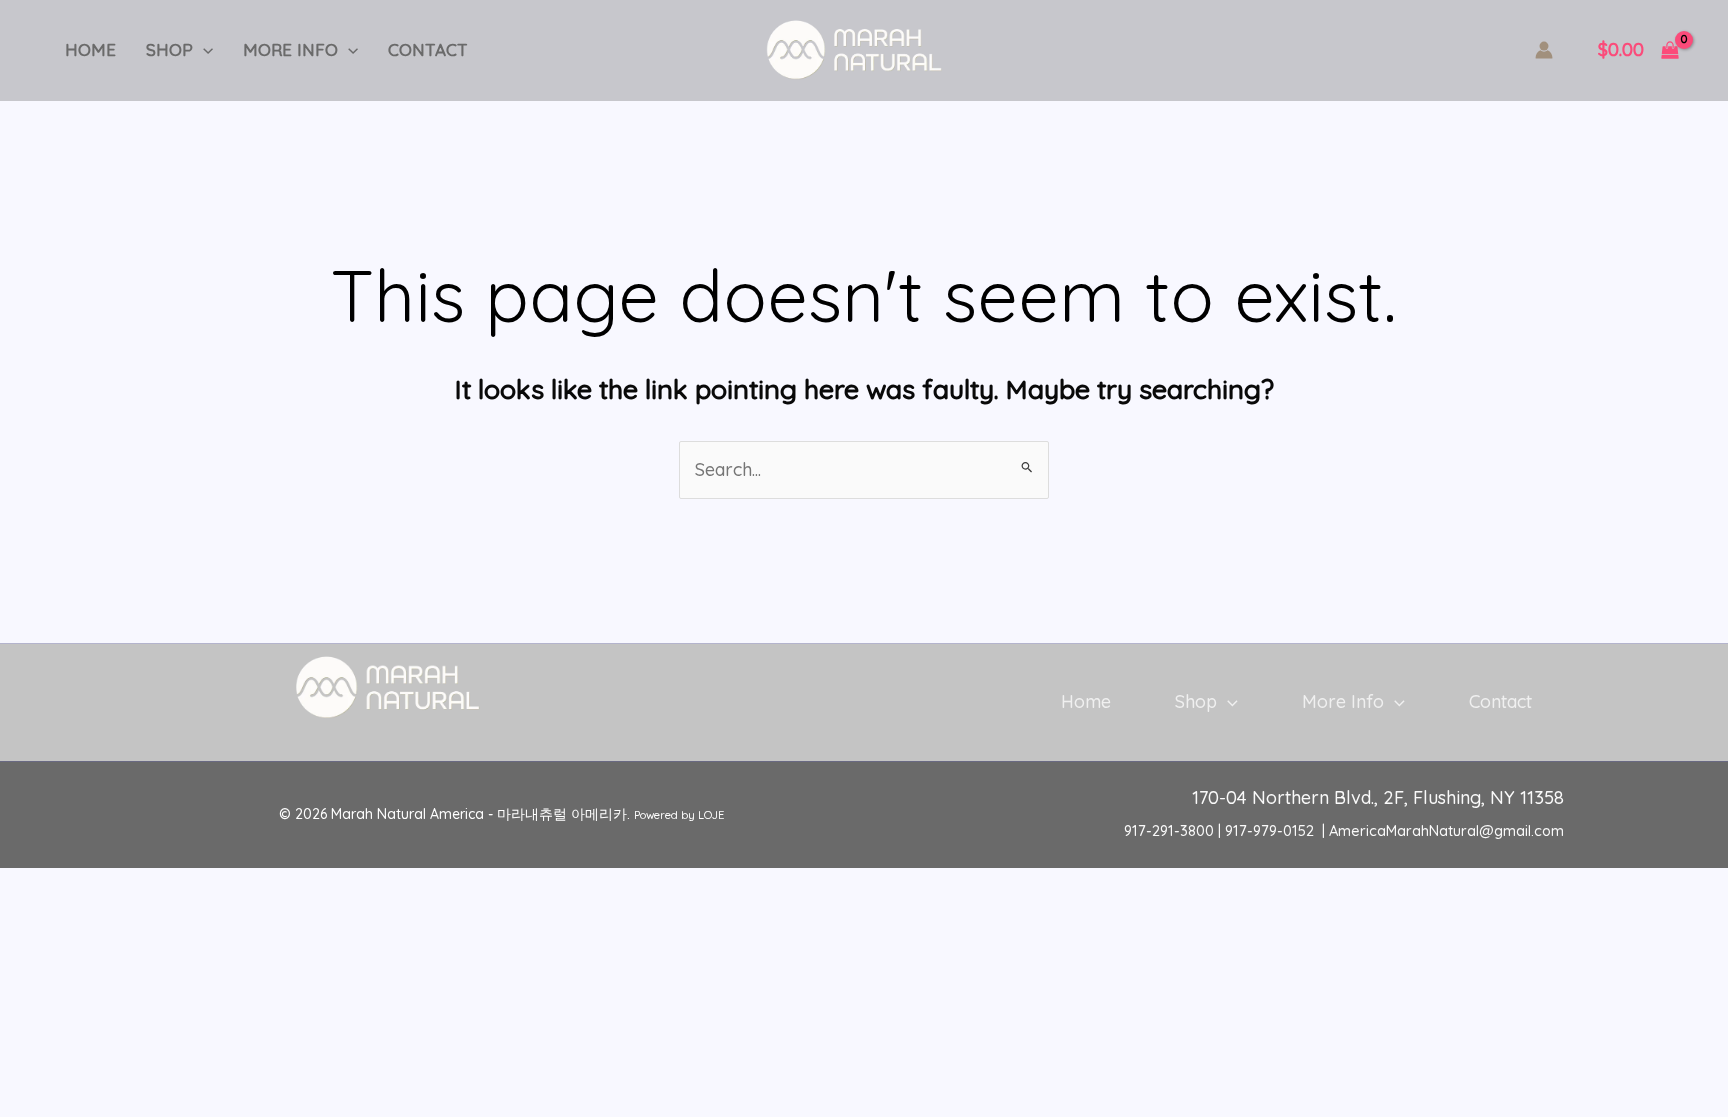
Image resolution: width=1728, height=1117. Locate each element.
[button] (203, 50)
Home (90, 49)
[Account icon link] (1544, 50)
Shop (169, 49)
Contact (428, 49)
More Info (290, 49)
